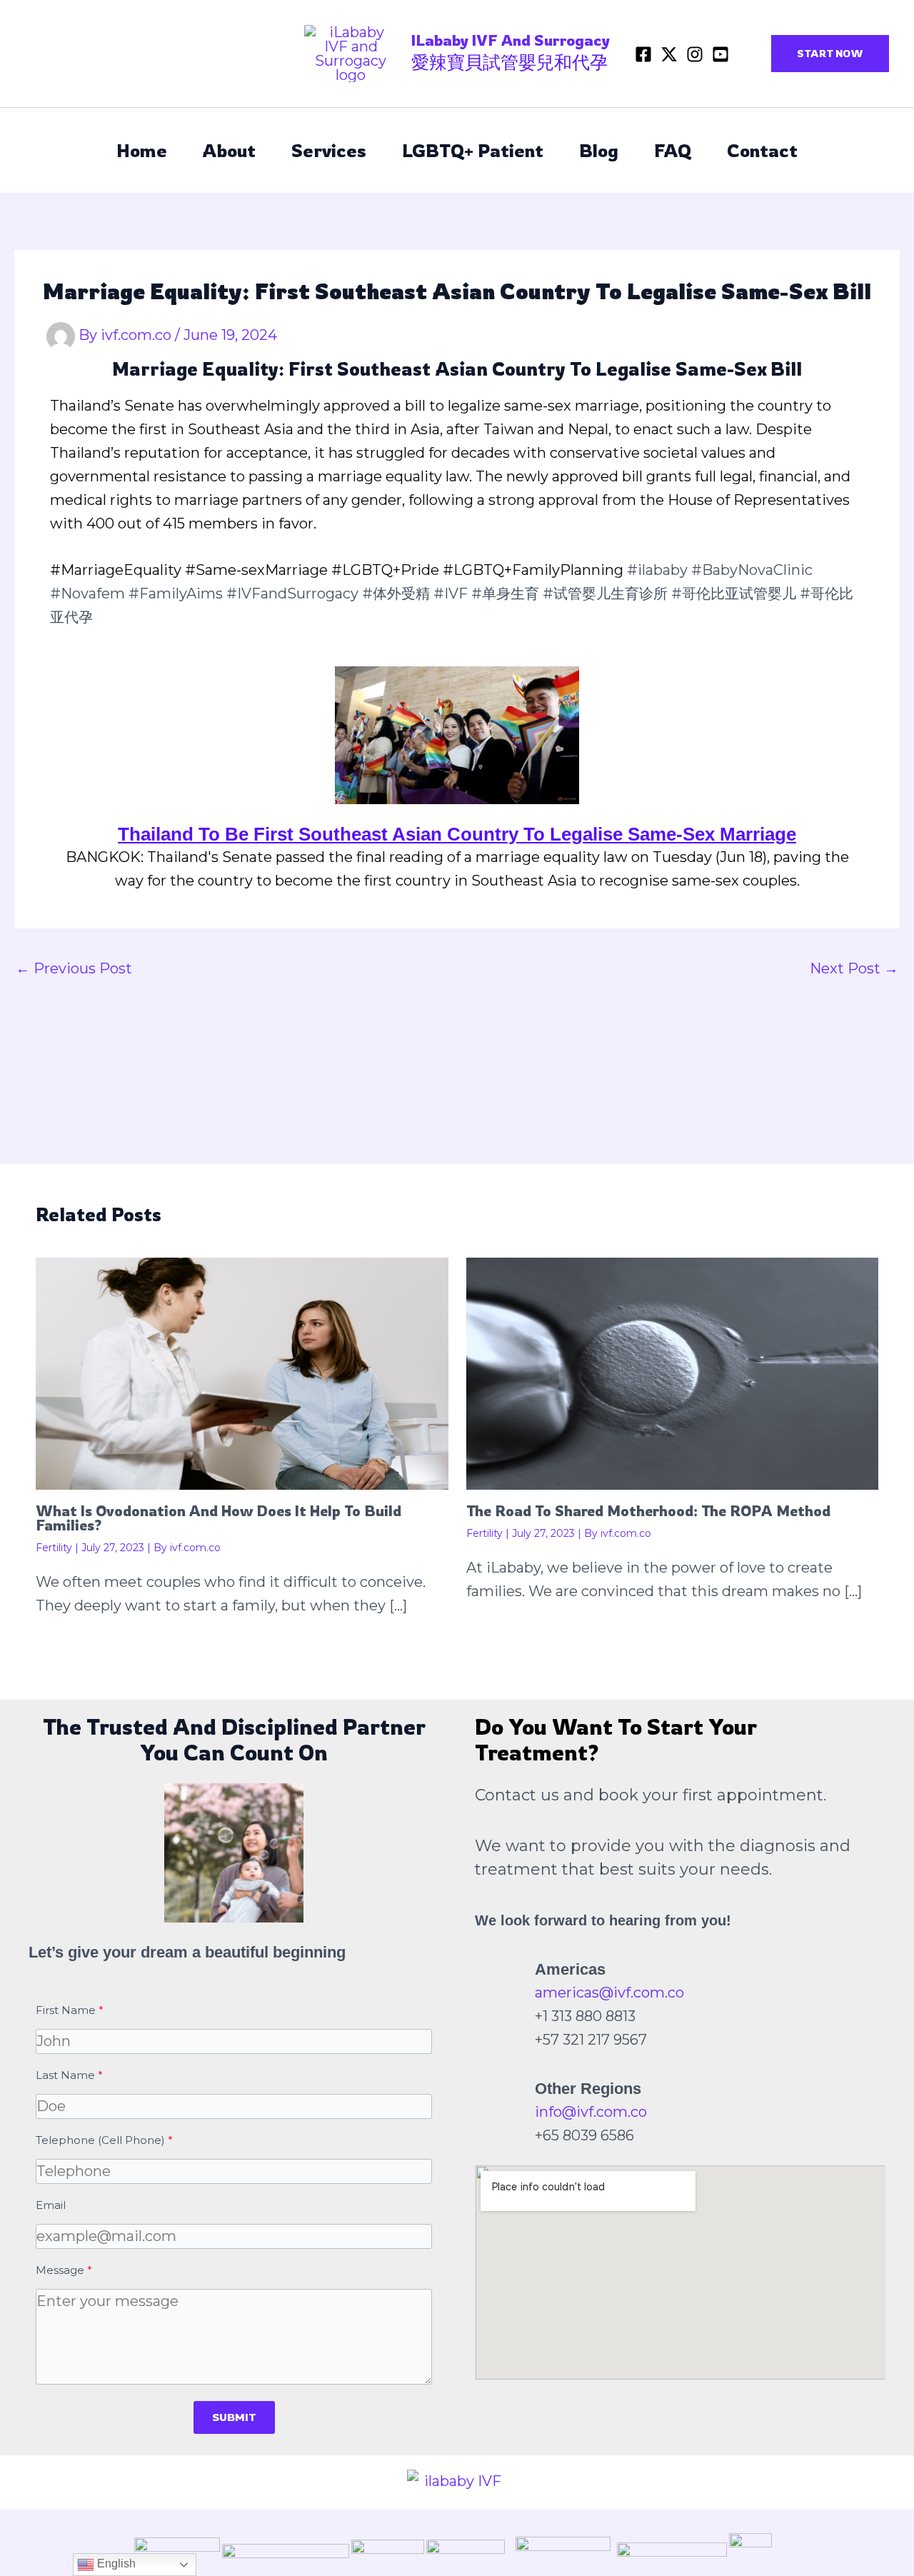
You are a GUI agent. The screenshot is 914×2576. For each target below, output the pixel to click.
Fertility (54, 1548)
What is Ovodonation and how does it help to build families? (219, 1518)
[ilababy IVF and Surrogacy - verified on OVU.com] (457, 2481)
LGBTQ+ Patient (473, 150)
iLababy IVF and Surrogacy (511, 40)
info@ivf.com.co (591, 2112)
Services (329, 150)
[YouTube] (720, 54)
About (229, 150)
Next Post (854, 968)
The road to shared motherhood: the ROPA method (648, 1511)
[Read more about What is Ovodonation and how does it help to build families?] (242, 1373)
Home (142, 150)
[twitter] (669, 54)
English (115, 2564)
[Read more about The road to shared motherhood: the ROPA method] (673, 1373)
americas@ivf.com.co (609, 1993)
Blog (599, 150)
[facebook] (643, 54)
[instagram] (695, 54)
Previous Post (74, 968)
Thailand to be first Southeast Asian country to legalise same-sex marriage (457, 834)
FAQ (673, 150)
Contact (762, 150)
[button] (830, 54)
